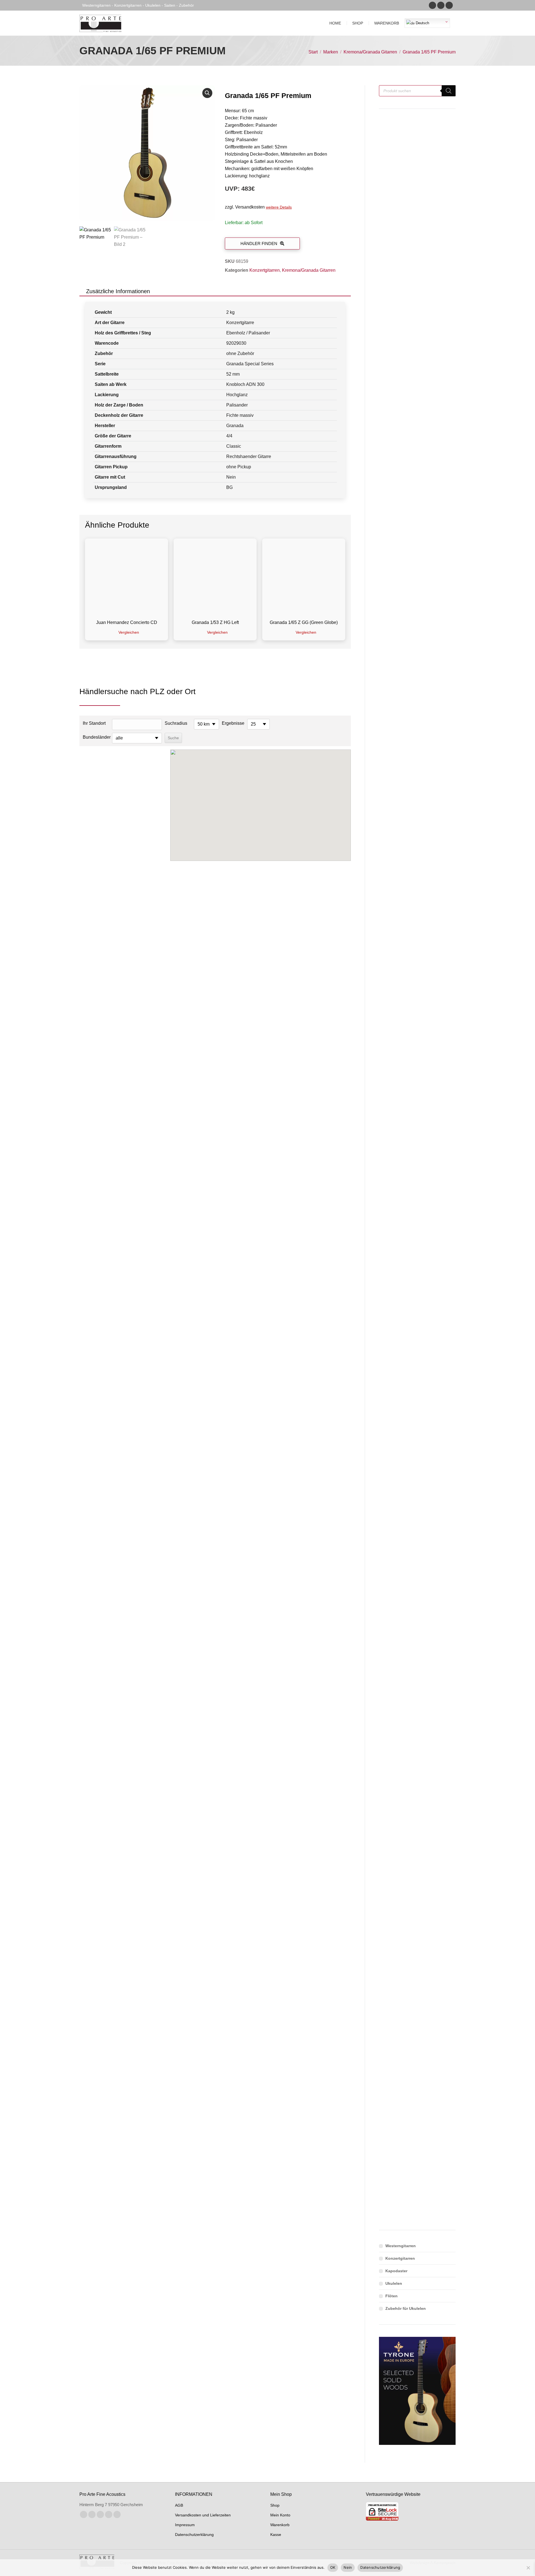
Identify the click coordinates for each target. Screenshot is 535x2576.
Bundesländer (96, 737)
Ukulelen (394, 2283)
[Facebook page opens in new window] (432, 5)
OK (333, 2567)
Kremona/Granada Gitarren (309, 270)
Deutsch (422, 23)
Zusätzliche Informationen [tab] (118, 291)
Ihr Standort (94, 723)
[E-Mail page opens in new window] (109, 2514)
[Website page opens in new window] (117, 2514)
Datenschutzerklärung (380, 2567)
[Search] (449, 91)
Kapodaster (396, 2271)
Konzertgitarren (265, 270)
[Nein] (528, 2568)
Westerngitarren (401, 2246)
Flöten (391, 2296)
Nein (348, 2567)
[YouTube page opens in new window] (449, 5)
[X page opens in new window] (92, 2514)
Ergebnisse (233, 723)
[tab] (163, 291)
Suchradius (176, 723)
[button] (207, 93)
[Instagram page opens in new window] (441, 5)
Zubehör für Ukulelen (406, 2308)
